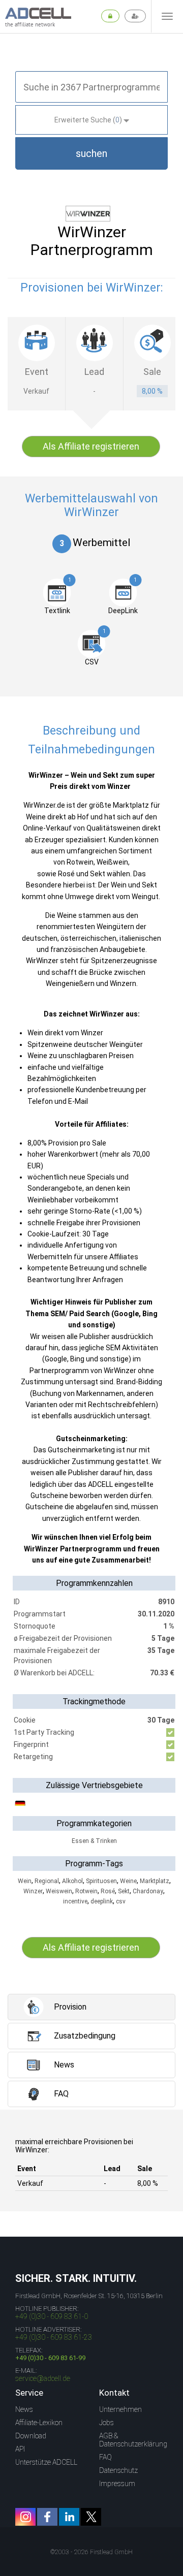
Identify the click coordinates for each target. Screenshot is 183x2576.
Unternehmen (120, 2409)
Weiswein (59, 1891)
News (24, 2409)
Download (31, 2436)
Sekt (124, 1891)
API (20, 2449)
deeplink (102, 1901)
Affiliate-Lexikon (39, 2423)
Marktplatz (155, 1881)
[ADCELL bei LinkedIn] (69, 2517)
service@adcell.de (43, 2378)
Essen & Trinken (94, 1841)
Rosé (108, 1891)
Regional (47, 1881)
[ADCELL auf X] (91, 2517)
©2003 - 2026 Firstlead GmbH (91, 2552)
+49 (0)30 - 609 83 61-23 (54, 2337)
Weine (128, 1881)
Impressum (117, 2484)
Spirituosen (101, 1881)
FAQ (105, 2457)
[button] (91, 153)
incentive (75, 1901)
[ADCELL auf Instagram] (25, 2517)
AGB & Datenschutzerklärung (133, 2440)
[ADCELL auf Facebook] (47, 2517)
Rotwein (86, 1891)
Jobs (106, 2423)
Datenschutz (118, 2470)
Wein (25, 1881)
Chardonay (148, 1891)
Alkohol (72, 1881)
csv (121, 1901)
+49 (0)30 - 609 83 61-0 (52, 2316)
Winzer (33, 1891)
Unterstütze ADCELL (46, 2462)
